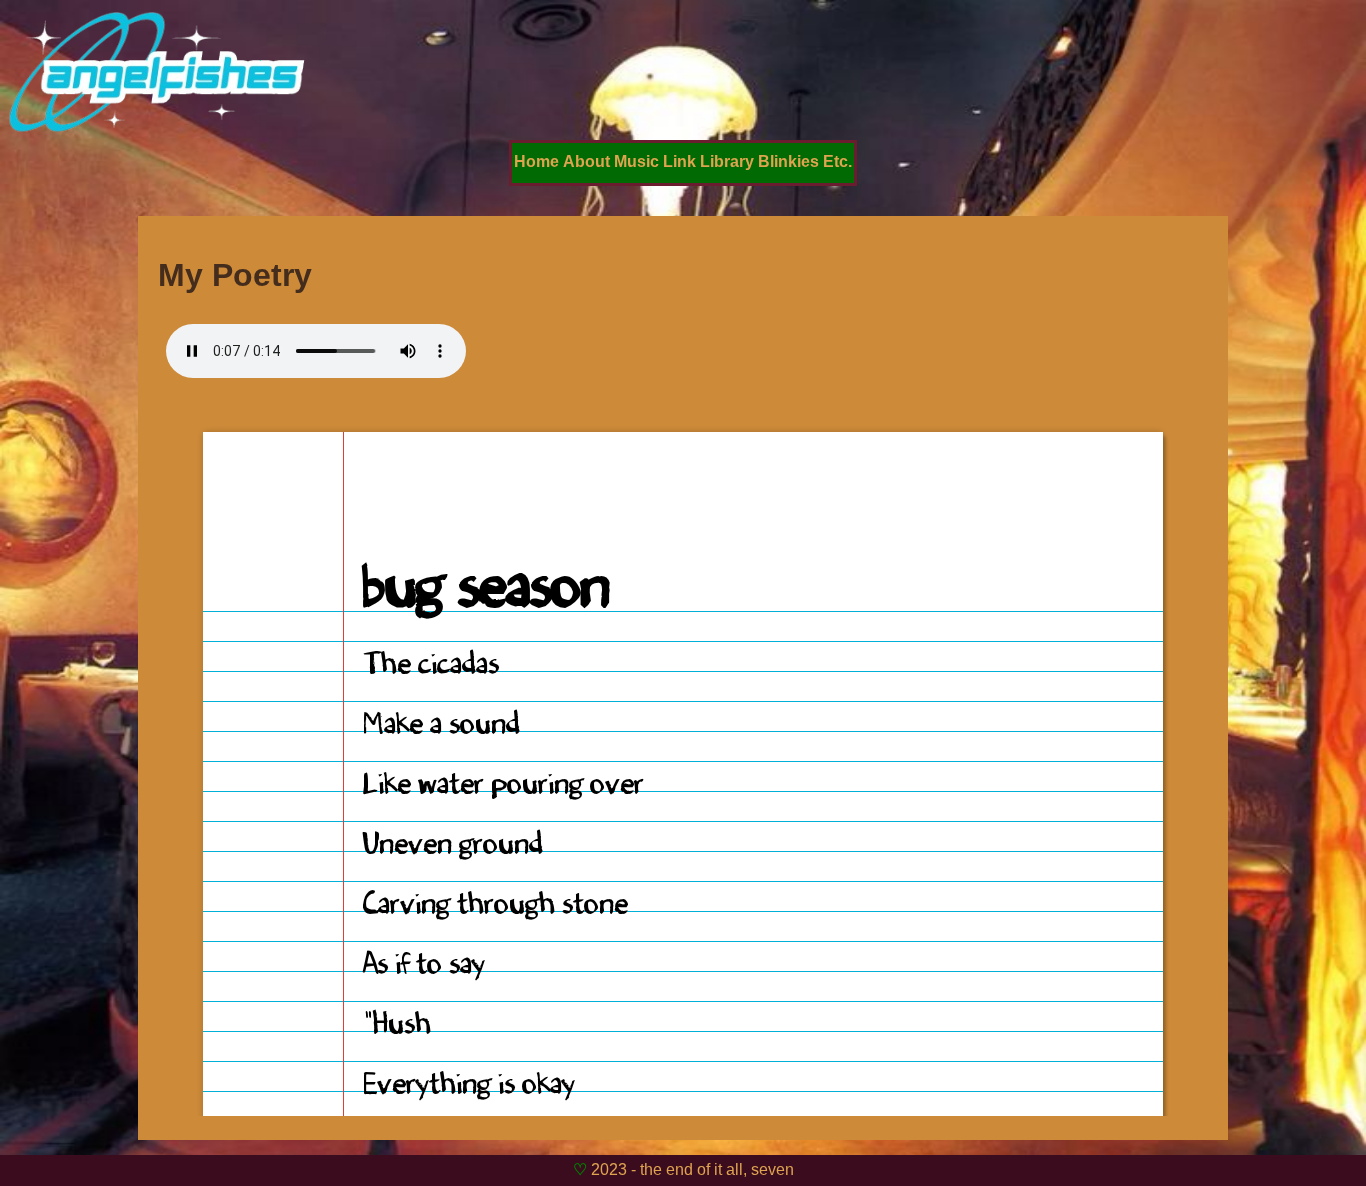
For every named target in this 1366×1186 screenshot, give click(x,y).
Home (536, 161)
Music (636, 161)
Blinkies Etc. (805, 161)
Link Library (708, 161)
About (586, 161)
